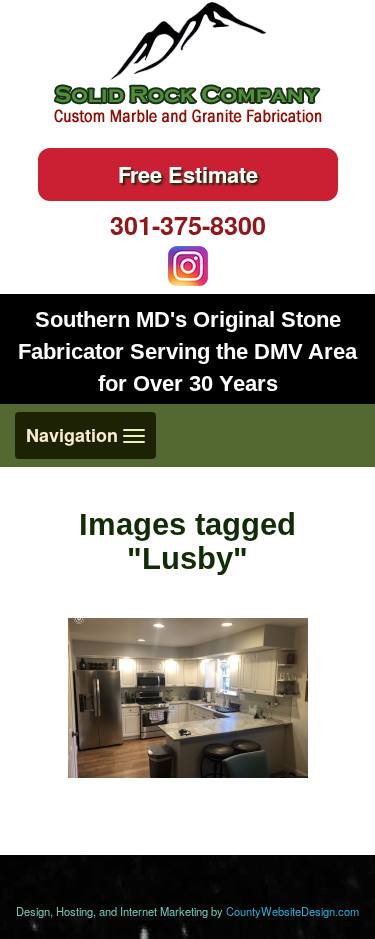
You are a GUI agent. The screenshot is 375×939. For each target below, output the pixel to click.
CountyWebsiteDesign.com (292, 911)
